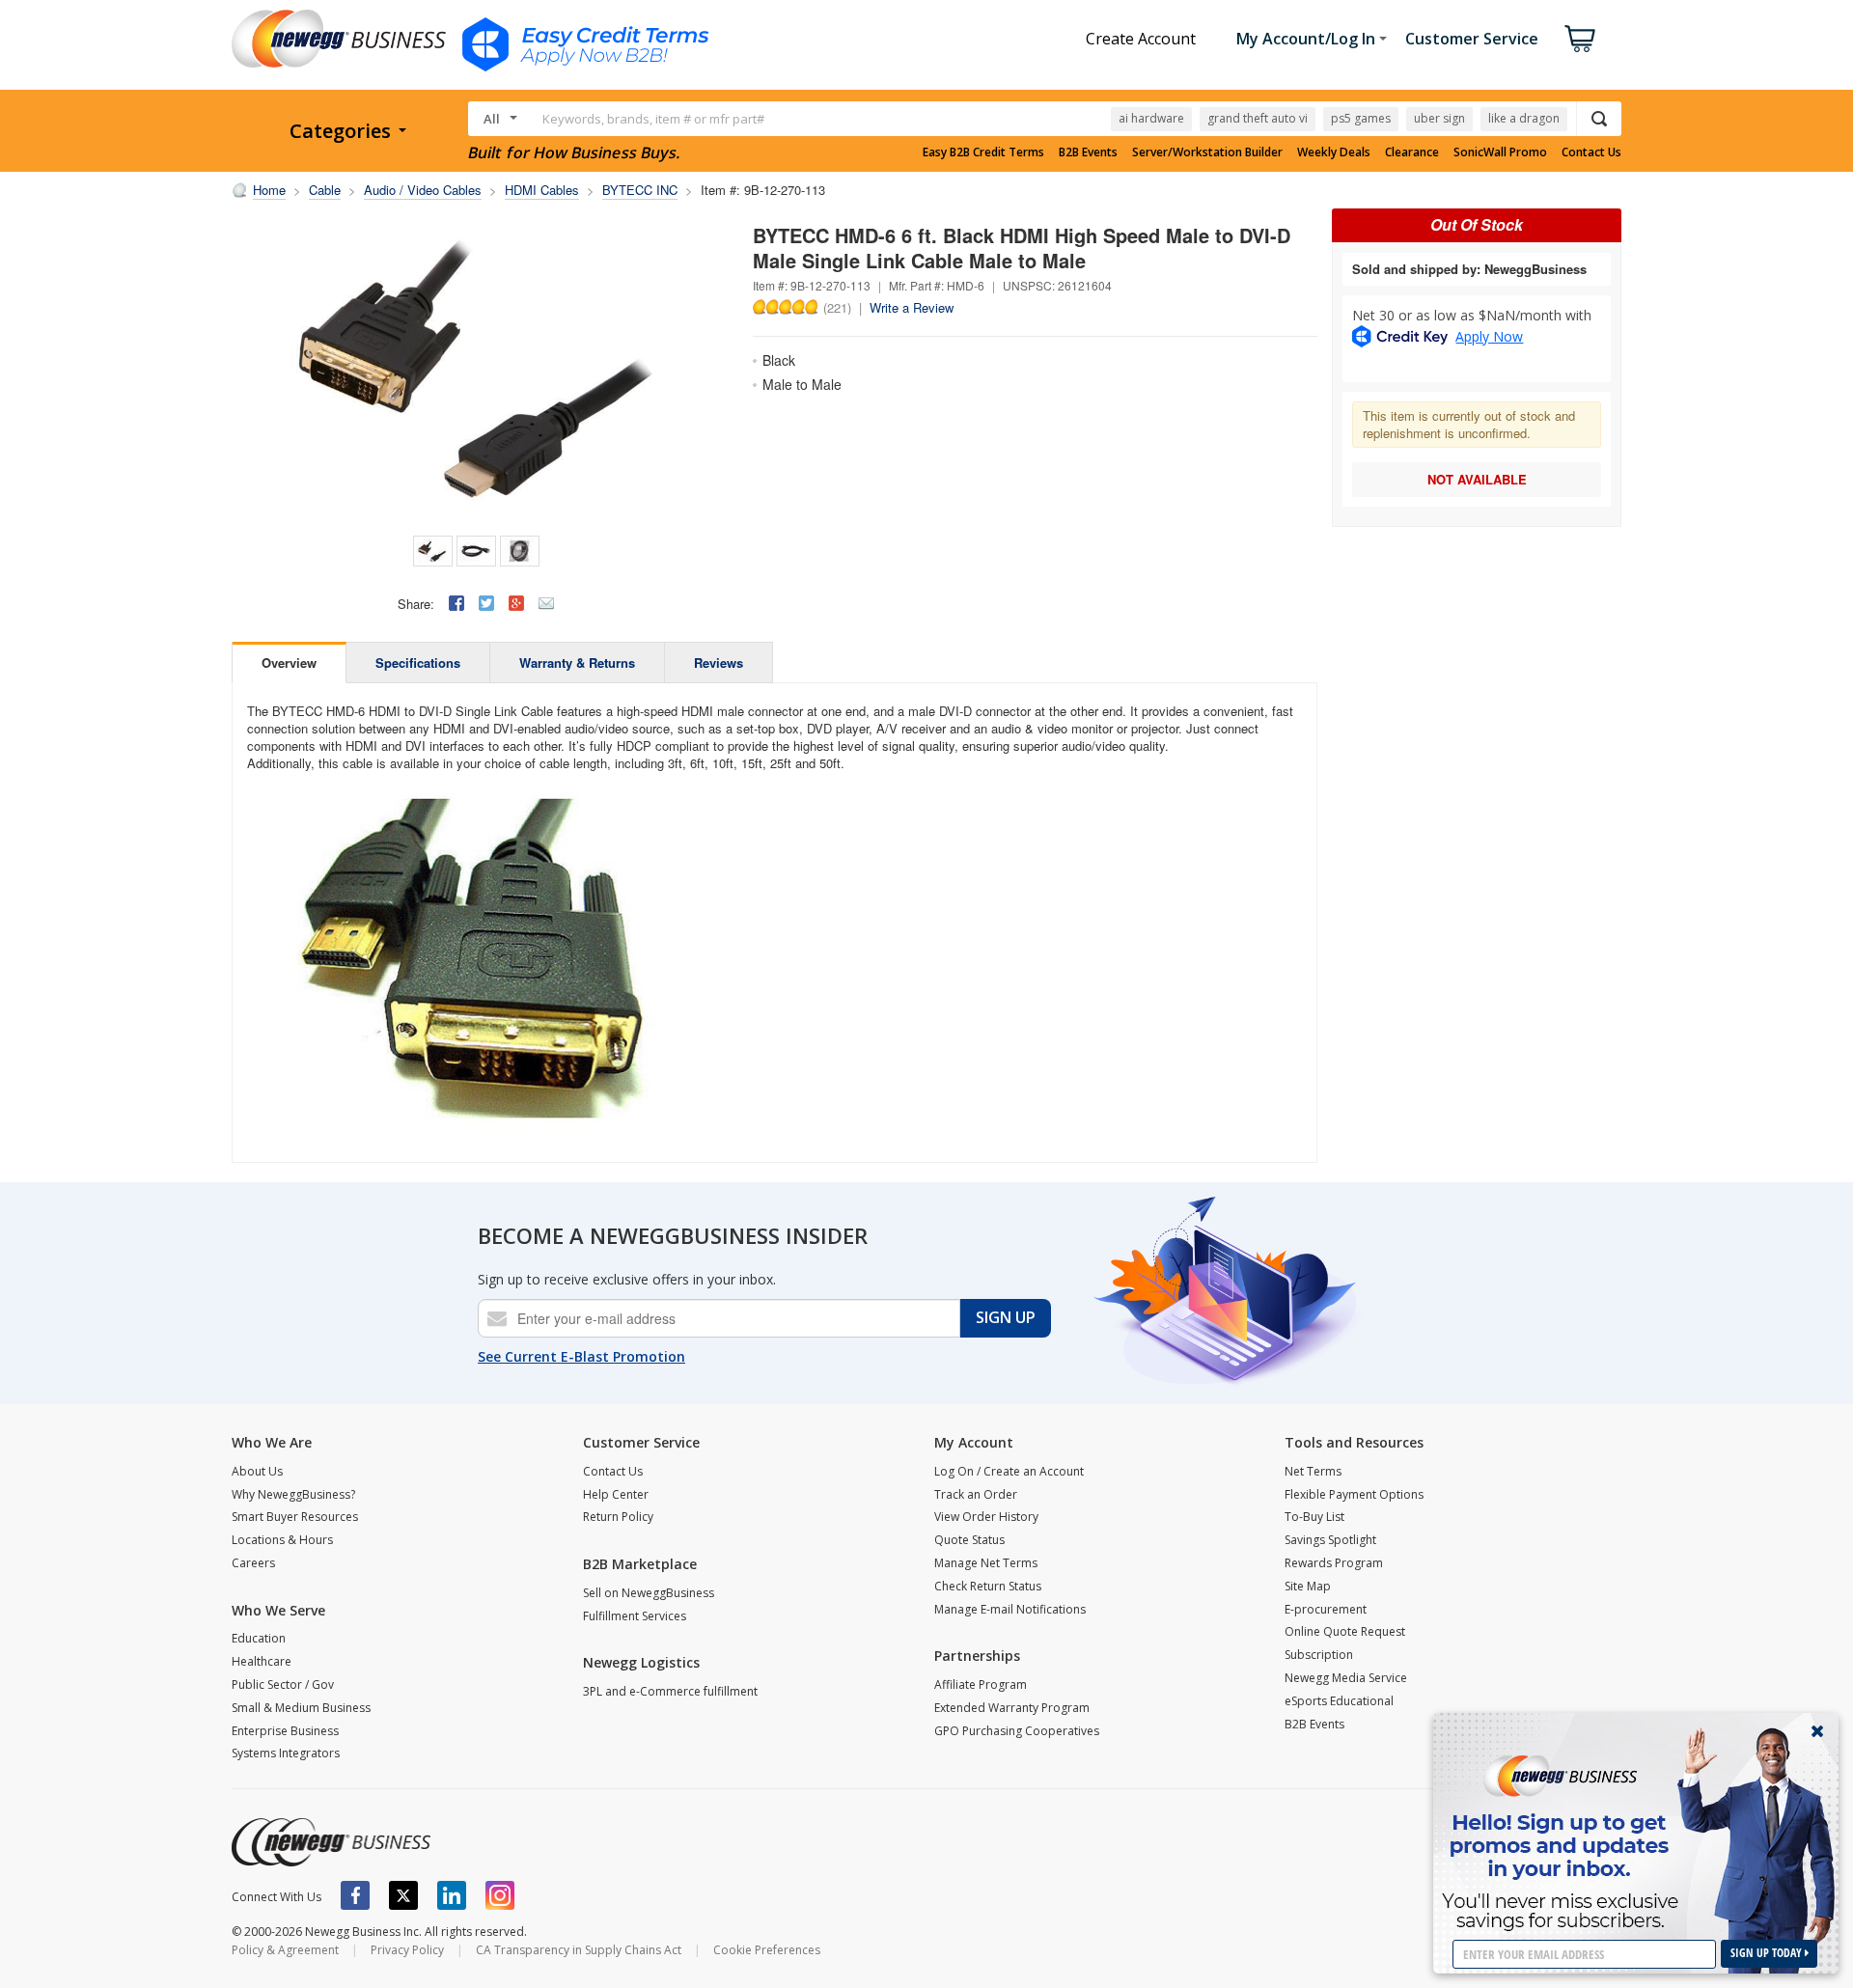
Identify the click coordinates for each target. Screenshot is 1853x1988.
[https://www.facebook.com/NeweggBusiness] (355, 1895)
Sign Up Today (1768, 1953)
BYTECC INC (640, 190)
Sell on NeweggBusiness (649, 1593)
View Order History (986, 1517)
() (837, 307)
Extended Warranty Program (1012, 1708)
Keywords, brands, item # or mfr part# (653, 119)
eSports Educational (1339, 1701)
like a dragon (1524, 118)
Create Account (1141, 39)
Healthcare (262, 1661)
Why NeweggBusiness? (293, 1494)
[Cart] (1580, 39)
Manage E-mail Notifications (1010, 1609)
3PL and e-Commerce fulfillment (670, 1691)
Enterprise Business (285, 1731)
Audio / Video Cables (423, 190)
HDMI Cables (542, 190)
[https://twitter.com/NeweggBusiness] (403, 1895)
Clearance (1412, 152)
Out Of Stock (1477, 224)
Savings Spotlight (1330, 1540)
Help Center (616, 1494)
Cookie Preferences (767, 1950)
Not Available (1477, 479)
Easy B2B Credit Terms (983, 152)
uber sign (1439, 118)
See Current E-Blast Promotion (581, 1356)
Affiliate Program (981, 1684)
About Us (257, 1471)
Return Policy (618, 1517)
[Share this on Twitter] (486, 603)
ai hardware (1151, 118)
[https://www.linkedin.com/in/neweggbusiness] (452, 1895)
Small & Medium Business (301, 1708)
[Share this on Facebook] (456, 603)
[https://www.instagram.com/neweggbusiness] (500, 1895)
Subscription (1319, 1655)
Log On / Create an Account (1009, 1471)
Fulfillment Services (635, 1616)
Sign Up (1006, 1317)
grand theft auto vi (1258, 118)
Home (269, 190)
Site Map (1308, 1586)
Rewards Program (1334, 1563)
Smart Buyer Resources (295, 1517)
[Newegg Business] (331, 1842)
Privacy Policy (407, 1950)
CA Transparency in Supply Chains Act (579, 1950)
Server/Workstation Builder (1207, 152)
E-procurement (1326, 1609)
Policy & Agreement (285, 1950)
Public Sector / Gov (283, 1684)
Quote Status (969, 1540)
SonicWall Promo (1500, 152)
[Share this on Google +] (516, 603)
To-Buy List (1314, 1517)
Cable (325, 190)
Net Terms (1313, 1471)
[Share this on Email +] (546, 603)
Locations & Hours (282, 1540)
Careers (253, 1563)
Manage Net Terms (986, 1563)
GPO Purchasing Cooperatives (1017, 1731)
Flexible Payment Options (1354, 1494)
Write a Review (912, 307)
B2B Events (1088, 152)
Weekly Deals (1334, 152)
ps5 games (1361, 118)
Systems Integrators (286, 1753)
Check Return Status (988, 1586)
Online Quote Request (1345, 1631)
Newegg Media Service (1346, 1678)
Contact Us (1591, 152)
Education (259, 1638)
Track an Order (976, 1494)
